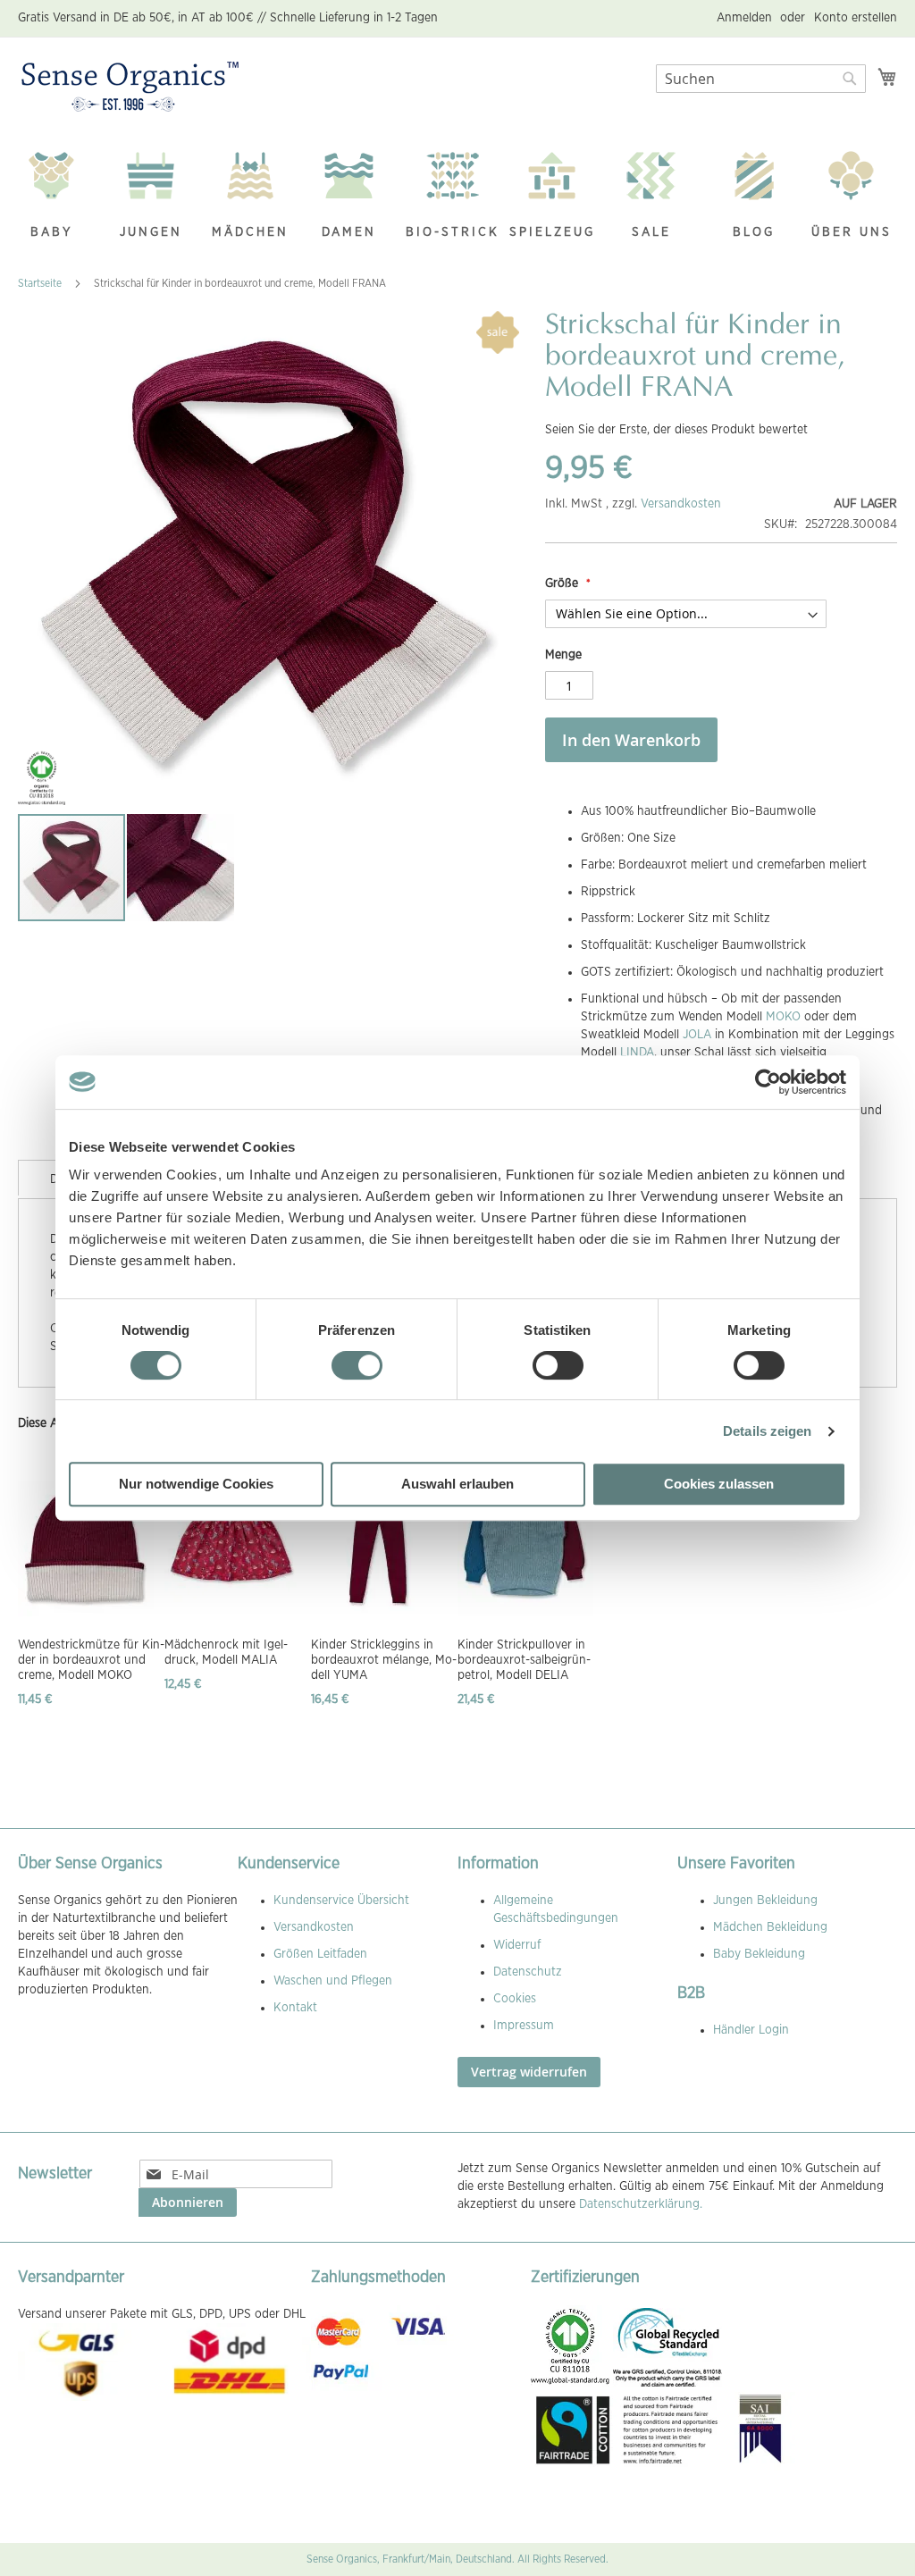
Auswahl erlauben (457, 1484)
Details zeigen (767, 1431)
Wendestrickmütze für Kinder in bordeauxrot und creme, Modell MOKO (91, 1660)
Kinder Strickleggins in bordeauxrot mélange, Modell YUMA (384, 1660)
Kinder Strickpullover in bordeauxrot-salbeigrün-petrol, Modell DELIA (524, 1660)
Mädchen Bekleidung (770, 1927)
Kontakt (295, 2008)
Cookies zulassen (719, 1484)
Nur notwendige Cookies (196, 1484)
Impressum (524, 2026)
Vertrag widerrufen (529, 2072)
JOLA (697, 1035)
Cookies (515, 1999)
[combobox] (761, 79)
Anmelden (744, 18)
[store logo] (130, 88)
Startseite (40, 283)
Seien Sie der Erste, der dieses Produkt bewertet (676, 430)
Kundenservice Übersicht (341, 1901)
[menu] (457, 197)
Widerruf (517, 1945)
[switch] (357, 1367)
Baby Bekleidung (759, 1954)
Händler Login (751, 2030)
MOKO (783, 1017)
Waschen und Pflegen (333, 1981)
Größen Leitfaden (320, 1954)
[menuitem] (61, 197)
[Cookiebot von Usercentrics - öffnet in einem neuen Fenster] (768, 1082)
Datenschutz (528, 1972)
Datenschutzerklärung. (641, 2204)
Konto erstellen (856, 18)
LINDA (637, 1053)
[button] (180, 868)
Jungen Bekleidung (765, 1901)
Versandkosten (681, 504)
